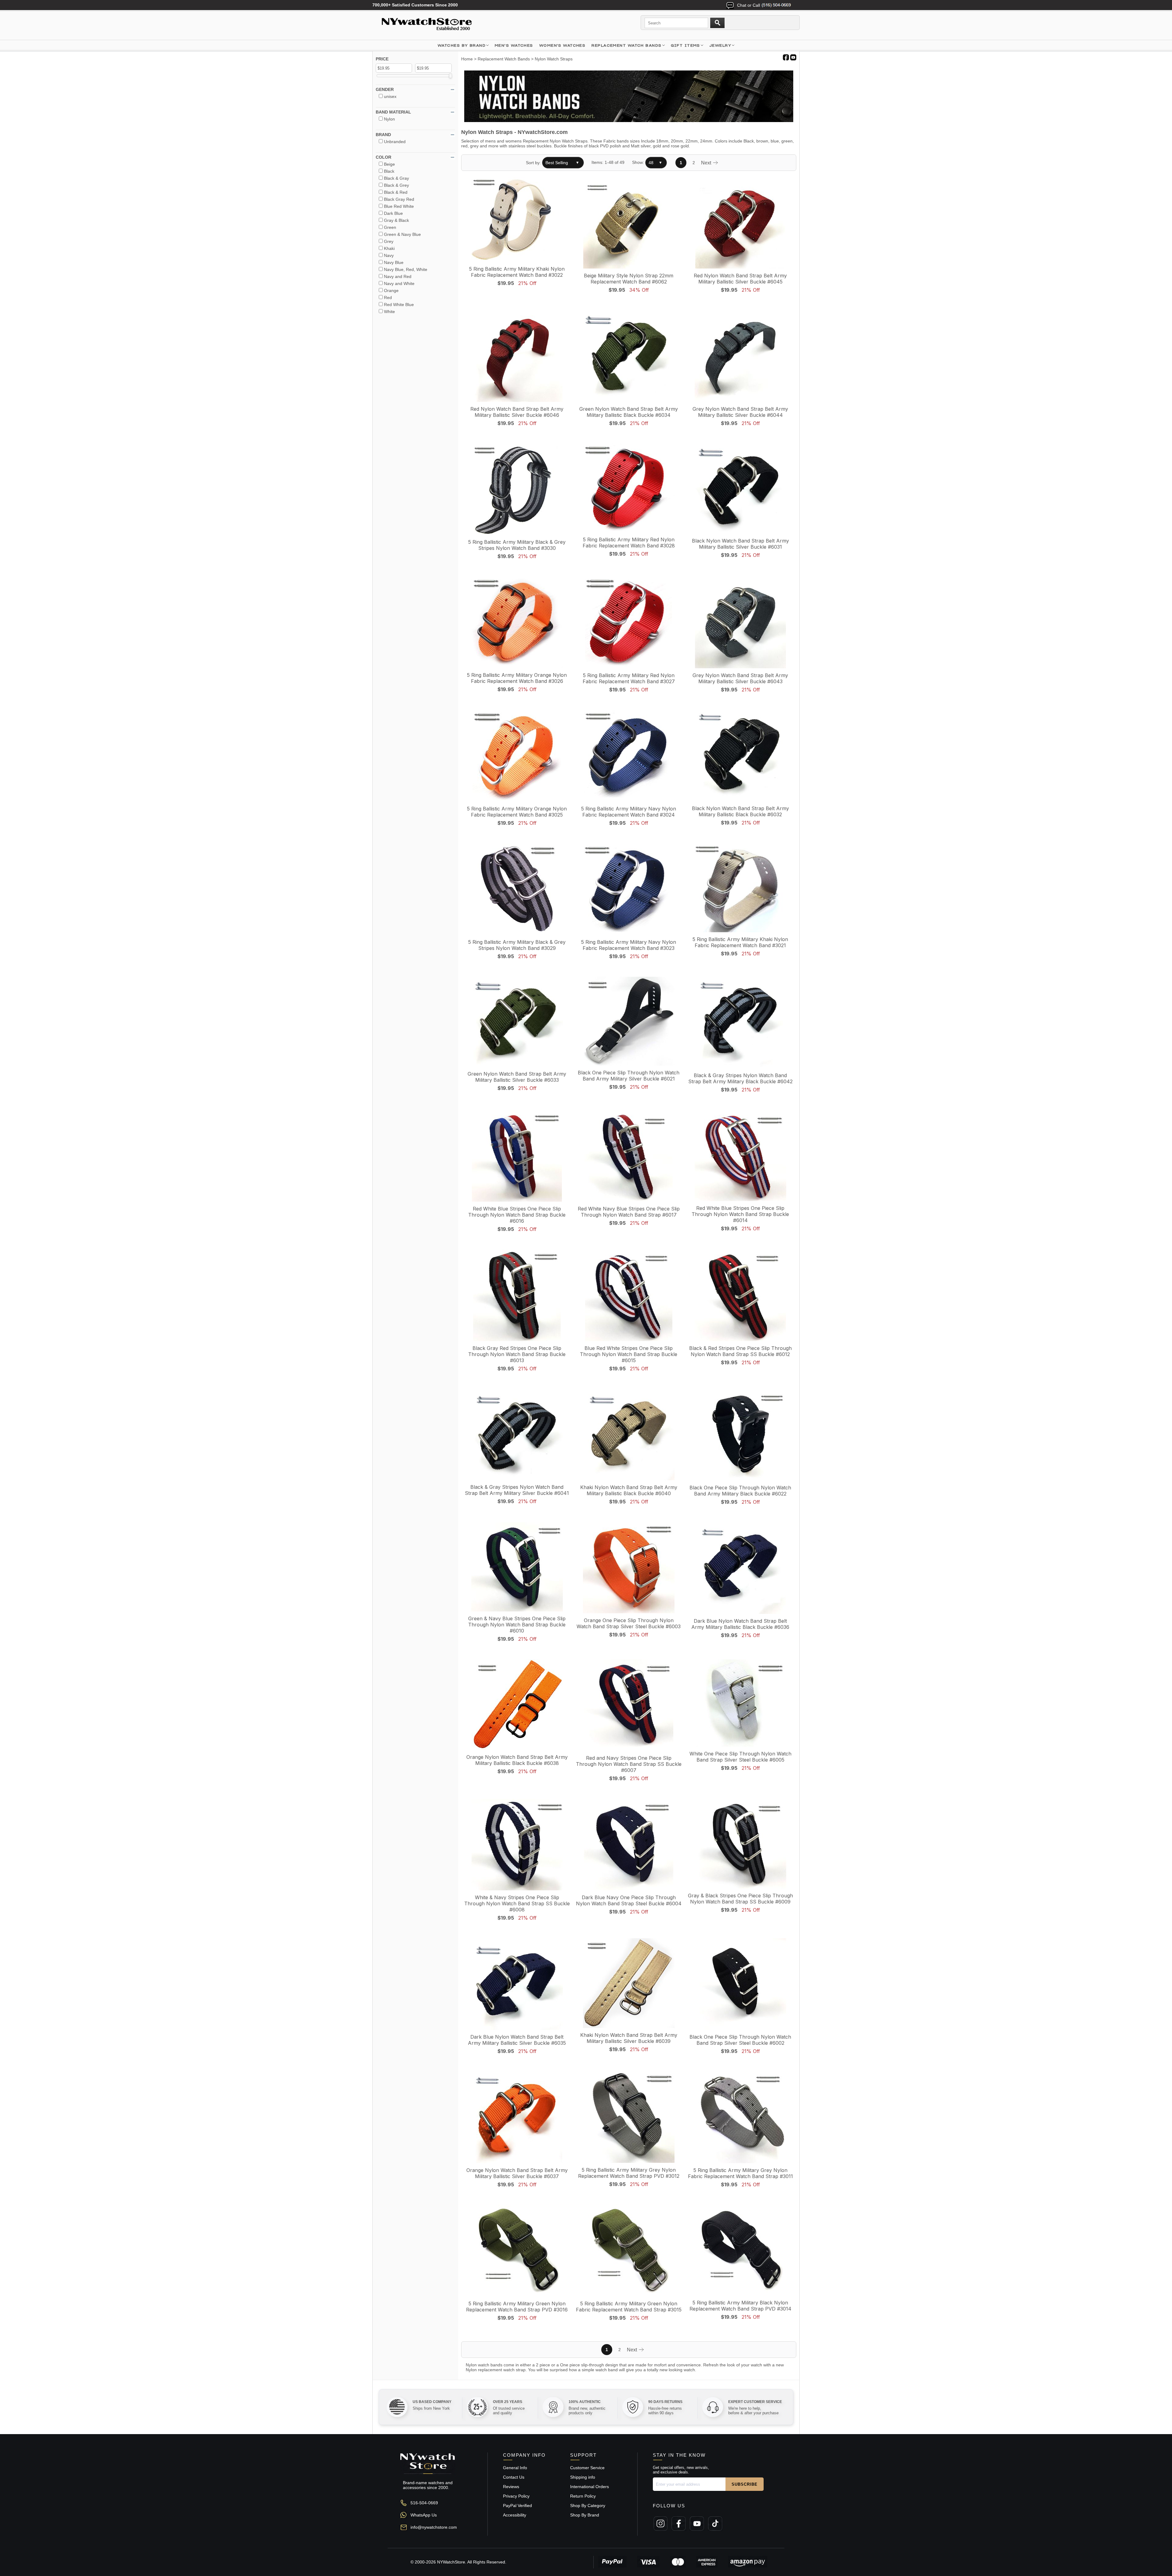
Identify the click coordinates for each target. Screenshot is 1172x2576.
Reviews (511, 2487)
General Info (515, 2468)
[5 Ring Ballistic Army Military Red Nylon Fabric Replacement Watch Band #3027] (629, 623)
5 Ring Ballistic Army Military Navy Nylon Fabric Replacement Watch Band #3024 (629, 812)
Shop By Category (588, 2506)
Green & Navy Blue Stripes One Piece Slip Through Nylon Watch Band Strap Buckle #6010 (517, 1625)
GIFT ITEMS (685, 45)
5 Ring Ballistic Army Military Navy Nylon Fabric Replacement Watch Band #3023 (629, 945)
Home (467, 59)
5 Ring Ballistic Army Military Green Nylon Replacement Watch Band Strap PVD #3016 (517, 2307)
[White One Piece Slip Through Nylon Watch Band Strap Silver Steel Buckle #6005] (740, 1703)
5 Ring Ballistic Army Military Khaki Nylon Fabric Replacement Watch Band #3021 (740, 942)
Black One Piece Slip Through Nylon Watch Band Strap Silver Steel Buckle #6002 (740, 2040)
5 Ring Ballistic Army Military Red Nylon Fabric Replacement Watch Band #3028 (629, 543)
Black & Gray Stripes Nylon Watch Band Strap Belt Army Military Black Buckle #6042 (740, 1078)
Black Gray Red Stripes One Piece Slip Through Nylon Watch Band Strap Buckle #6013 (517, 1354)
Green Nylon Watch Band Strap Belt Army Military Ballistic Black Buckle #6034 (629, 412)
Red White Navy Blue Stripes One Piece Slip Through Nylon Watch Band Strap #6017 (629, 1212)
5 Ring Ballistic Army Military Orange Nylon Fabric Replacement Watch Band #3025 (517, 812)
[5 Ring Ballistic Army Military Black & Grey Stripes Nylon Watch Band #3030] (517, 490)
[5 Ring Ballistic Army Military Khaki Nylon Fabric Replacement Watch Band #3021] (740, 888)
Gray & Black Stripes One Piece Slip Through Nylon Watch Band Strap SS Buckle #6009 (740, 1899)
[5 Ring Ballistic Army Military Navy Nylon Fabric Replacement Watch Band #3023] (629, 890)
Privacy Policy (516, 2496)
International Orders (590, 2487)
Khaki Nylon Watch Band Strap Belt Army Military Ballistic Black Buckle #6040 (629, 1490)
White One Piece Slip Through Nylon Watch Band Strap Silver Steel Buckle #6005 (740, 1757)
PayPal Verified (517, 2506)
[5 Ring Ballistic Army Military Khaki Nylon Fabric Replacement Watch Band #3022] (517, 220)
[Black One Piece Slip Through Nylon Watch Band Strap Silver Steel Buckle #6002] (740, 1984)
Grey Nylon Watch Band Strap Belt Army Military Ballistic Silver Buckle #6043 (740, 678)
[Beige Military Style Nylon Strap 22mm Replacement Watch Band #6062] (629, 223)
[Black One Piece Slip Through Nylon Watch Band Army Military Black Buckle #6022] (740, 1435)
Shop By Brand (585, 2515)
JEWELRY (720, 45)
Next (707, 163)
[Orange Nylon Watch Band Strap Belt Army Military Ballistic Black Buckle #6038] (517, 1705)
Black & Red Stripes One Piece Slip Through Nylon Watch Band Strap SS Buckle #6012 (740, 1351)
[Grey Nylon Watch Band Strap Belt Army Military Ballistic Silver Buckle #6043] (740, 623)
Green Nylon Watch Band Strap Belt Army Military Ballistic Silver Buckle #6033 (517, 1077)
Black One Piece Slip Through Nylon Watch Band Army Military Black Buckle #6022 (740, 1491)
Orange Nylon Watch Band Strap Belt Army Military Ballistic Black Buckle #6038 (517, 1760)
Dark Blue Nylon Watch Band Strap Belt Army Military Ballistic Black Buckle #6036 (740, 1624)
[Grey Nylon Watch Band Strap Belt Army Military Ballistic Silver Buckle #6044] (740, 357)
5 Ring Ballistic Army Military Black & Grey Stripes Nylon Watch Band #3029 (517, 945)
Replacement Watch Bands (626, 45)
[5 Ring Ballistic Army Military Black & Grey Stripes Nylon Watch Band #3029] (517, 890)
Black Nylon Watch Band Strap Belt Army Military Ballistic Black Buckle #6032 (740, 811)
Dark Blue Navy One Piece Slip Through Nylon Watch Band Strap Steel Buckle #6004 (629, 1900)
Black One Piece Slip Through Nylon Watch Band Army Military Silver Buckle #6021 (629, 1076)
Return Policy (583, 2496)
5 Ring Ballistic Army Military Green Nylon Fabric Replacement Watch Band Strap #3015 (629, 2307)
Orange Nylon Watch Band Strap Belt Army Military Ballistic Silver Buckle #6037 (517, 2173)
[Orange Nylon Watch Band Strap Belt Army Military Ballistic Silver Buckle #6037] (517, 2118)
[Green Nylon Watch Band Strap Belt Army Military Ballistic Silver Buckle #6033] (517, 1022)
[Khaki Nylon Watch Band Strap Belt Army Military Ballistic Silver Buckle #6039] (629, 1984)
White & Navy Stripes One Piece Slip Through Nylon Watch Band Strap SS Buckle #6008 (517, 1903)
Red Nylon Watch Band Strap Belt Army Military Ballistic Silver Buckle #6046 (517, 412)
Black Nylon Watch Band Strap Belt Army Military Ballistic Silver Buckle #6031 (740, 544)
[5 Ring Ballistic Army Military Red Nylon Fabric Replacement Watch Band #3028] (629, 489)
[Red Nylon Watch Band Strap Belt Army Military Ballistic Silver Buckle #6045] (740, 223)
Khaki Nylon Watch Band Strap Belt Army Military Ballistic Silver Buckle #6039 (629, 2038)
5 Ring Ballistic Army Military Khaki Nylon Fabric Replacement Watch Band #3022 (517, 272)
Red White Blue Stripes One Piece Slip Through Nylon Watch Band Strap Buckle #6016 (517, 1215)
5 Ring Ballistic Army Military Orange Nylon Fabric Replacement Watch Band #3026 (517, 678)
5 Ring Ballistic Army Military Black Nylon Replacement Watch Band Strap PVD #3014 (740, 2306)
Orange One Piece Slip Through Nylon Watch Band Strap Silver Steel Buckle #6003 (629, 1623)
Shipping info (583, 2477)
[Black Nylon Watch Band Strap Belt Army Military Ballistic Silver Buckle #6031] (740, 489)
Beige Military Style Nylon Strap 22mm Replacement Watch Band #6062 (629, 279)
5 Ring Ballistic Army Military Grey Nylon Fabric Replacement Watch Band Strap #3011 (740, 2173)
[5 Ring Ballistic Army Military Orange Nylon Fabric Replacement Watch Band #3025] (517, 756)
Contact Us (514, 2477)
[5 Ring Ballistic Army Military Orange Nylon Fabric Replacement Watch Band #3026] (517, 623)
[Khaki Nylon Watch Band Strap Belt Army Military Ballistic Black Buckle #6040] (629, 1435)
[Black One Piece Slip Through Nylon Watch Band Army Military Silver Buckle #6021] (629, 1022)
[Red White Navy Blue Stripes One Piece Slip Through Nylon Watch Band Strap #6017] (629, 1156)
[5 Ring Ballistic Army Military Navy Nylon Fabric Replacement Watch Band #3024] (629, 756)
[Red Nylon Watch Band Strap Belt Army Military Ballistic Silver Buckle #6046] (517, 357)
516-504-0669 (424, 2503)
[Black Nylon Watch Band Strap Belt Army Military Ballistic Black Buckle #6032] (740, 756)
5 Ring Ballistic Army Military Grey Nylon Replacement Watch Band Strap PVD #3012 (629, 2173)
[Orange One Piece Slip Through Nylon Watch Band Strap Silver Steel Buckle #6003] (629, 1568)
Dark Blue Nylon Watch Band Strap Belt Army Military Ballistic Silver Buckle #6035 (517, 2040)
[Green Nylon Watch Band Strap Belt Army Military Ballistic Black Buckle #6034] (629, 357)
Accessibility (515, 2515)
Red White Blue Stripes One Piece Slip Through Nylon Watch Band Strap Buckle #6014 (740, 1214)
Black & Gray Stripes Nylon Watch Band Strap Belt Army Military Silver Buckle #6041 (517, 1490)
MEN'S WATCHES (514, 45)
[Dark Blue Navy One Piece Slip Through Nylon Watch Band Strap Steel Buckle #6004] (629, 1845)
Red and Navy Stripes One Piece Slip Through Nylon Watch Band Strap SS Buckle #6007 (629, 1764)
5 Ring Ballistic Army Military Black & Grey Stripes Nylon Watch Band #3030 (517, 545)
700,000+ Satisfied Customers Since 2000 (415, 5)
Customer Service (587, 2468)
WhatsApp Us (424, 2515)
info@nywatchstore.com (434, 2527)
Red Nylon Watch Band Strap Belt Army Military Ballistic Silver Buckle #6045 (740, 279)
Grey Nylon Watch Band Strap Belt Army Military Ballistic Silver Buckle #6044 (740, 412)
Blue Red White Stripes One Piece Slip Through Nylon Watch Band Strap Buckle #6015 (629, 1354)
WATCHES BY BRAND (462, 45)
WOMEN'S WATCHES (562, 45)
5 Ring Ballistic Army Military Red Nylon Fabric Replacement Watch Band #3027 (629, 678)
